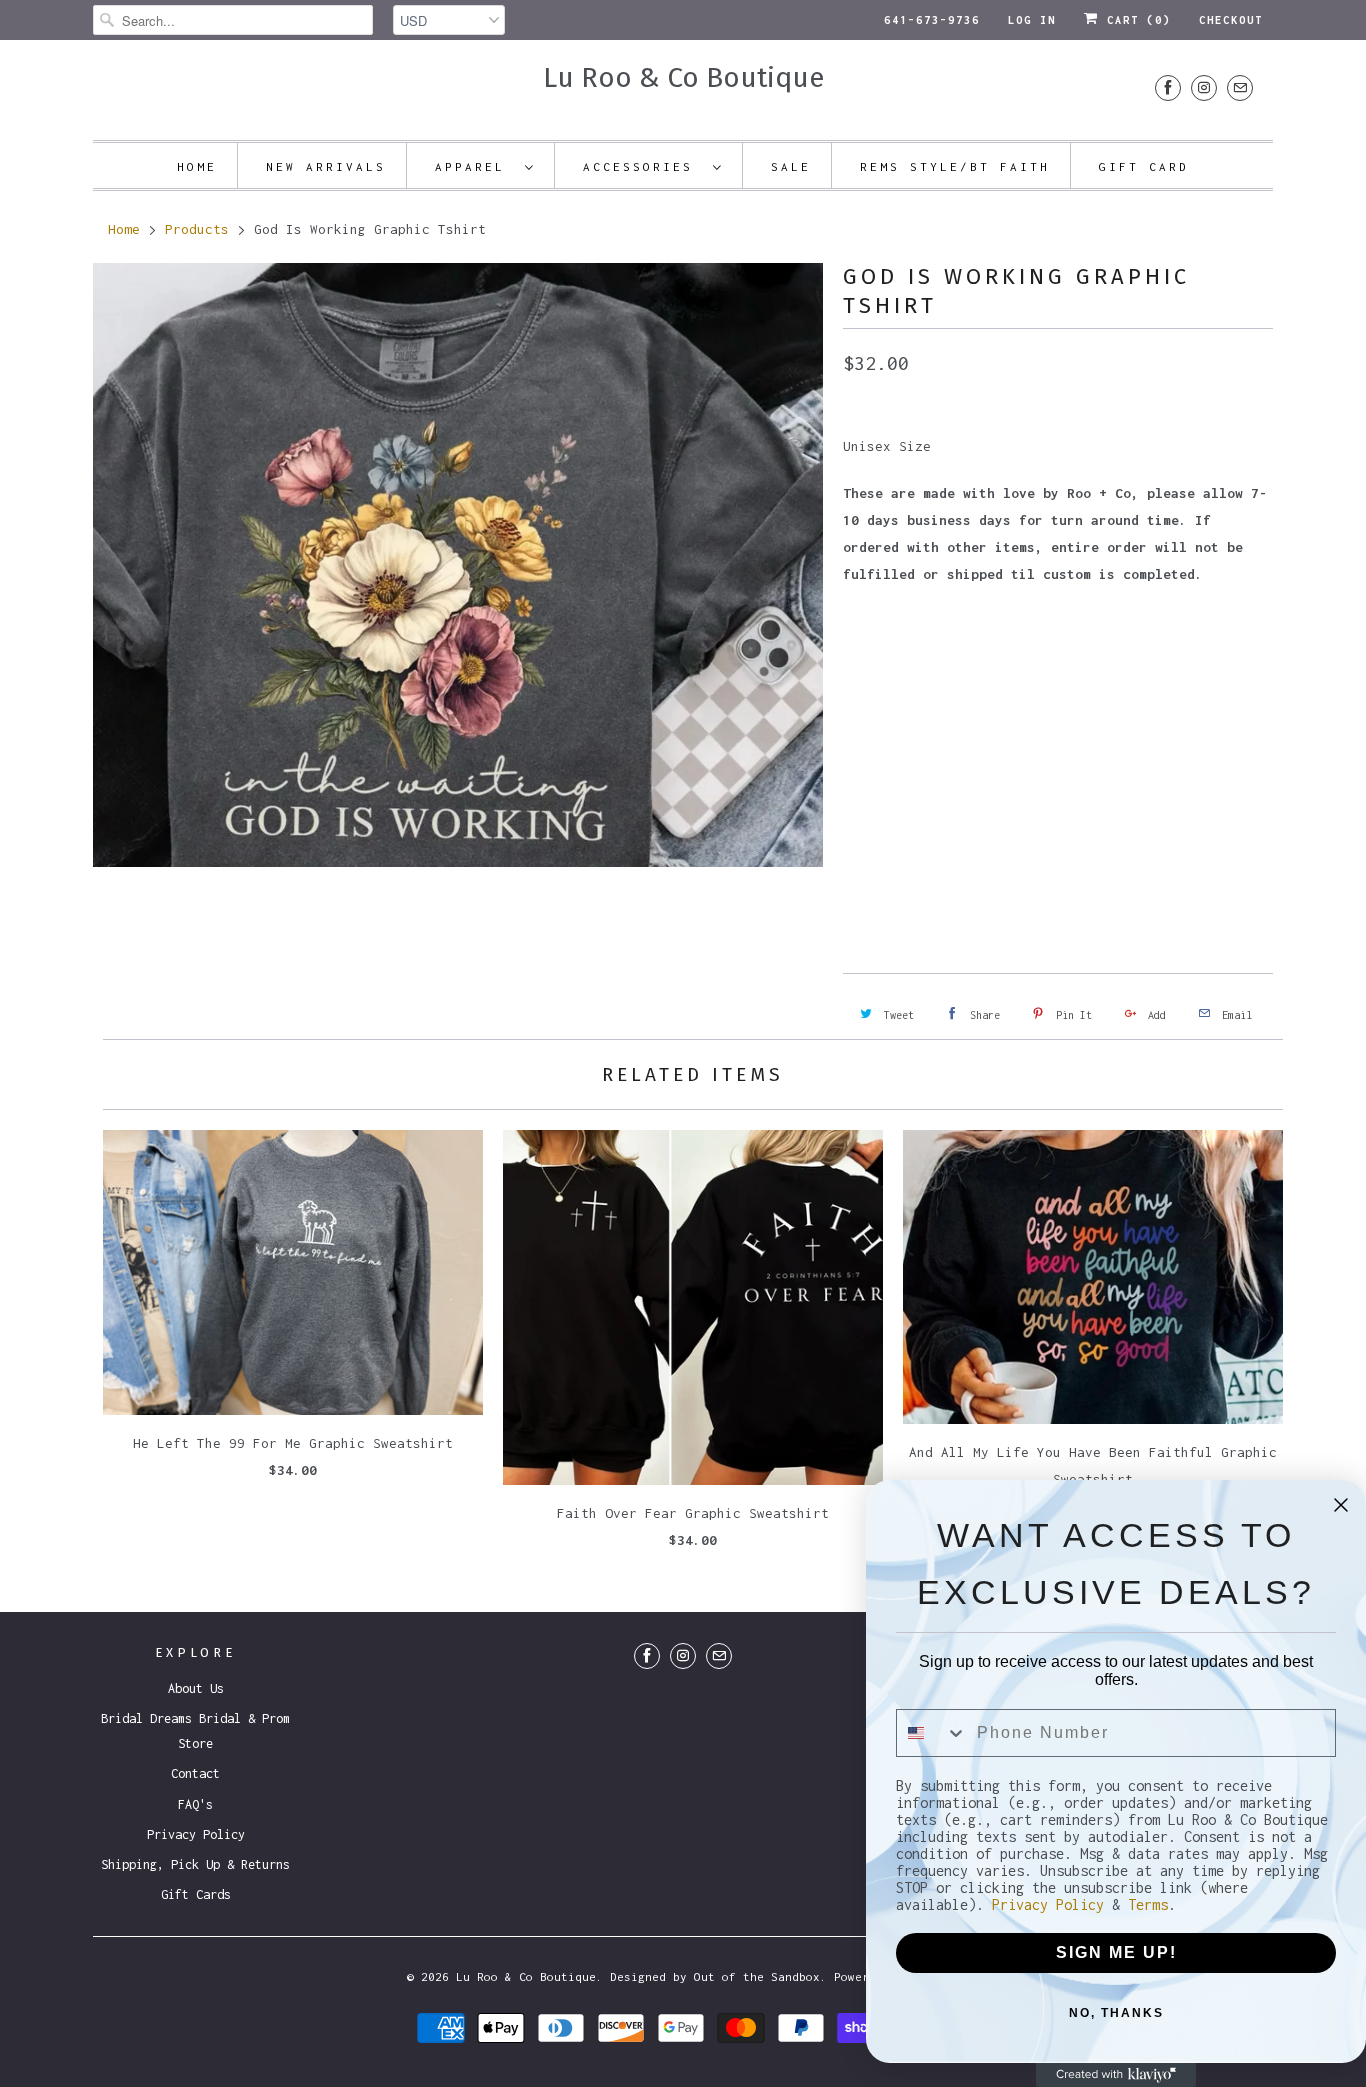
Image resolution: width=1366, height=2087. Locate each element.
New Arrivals (326, 166)
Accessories (643, 166)
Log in (1032, 20)
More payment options (1169, 847)
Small (871, 668)
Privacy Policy (196, 1834)
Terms (1148, 1904)
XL (1075, 668)
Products (197, 229)
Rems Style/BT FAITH (955, 166)
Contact (195, 1773)
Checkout (1231, 20)
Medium (942, 668)
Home (197, 166)
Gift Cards (196, 1894)
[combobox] (932, 1733)
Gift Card (1144, 166)
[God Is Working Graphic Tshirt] (458, 565)
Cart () (1135, 20)
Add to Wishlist (959, 874)
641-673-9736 (932, 20)
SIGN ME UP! (1116, 1952)
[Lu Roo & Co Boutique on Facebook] (1168, 87)
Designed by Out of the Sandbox (715, 1976)
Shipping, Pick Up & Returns (195, 1864)
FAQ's (195, 1804)
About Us (196, 1688)
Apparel (475, 166)
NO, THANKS (1116, 2013)
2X (1132, 668)
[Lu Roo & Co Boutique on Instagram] (1204, 87)
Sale (791, 166)
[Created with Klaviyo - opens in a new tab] (1116, 2075)
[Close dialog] (1341, 1505)
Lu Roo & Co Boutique (683, 77)
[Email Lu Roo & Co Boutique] (1240, 87)
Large (1012, 668)
